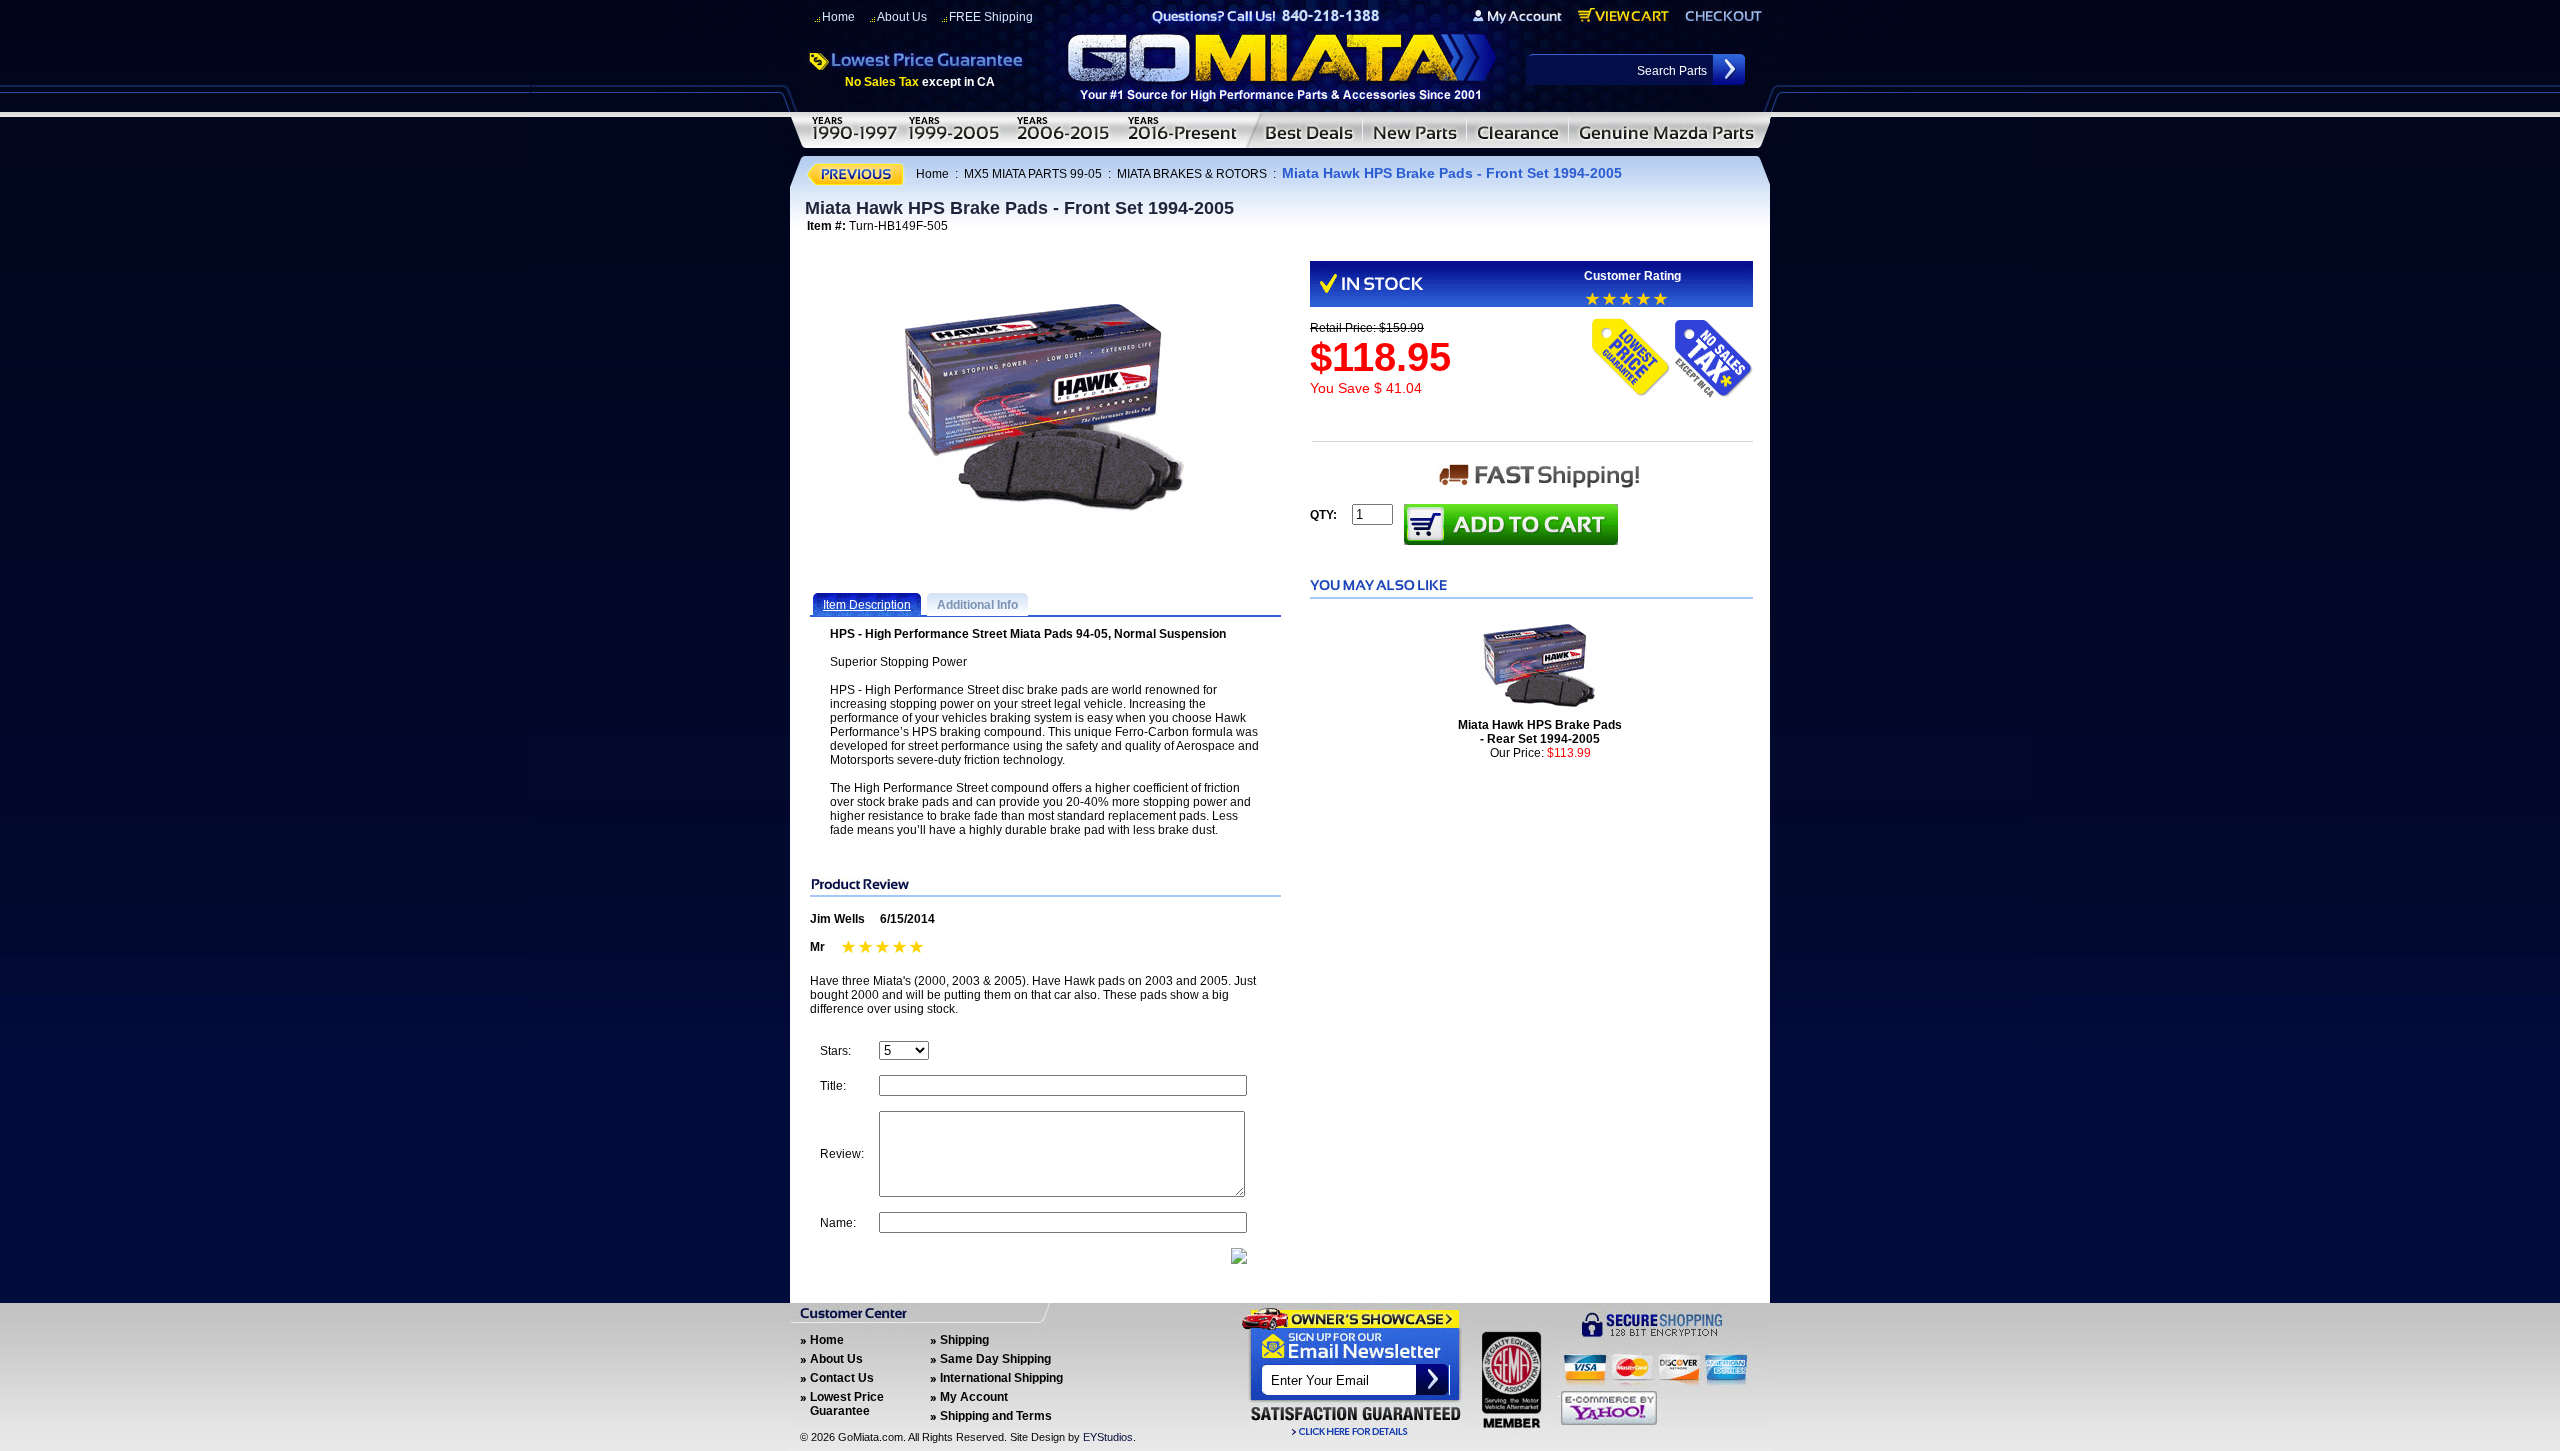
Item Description (867, 605)
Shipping (964, 1340)
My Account (974, 1397)
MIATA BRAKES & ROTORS (1192, 174)
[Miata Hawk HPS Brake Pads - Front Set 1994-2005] (1046, 408)
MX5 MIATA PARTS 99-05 (1033, 174)
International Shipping (1001, 1378)
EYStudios (1108, 1437)
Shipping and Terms (996, 1416)
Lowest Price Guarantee (847, 1404)
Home (838, 17)
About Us (902, 17)
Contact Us (842, 1378)
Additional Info (977, 605)
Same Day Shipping (995, 1359)
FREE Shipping (991, 17)
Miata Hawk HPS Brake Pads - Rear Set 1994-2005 (1540, 732)
